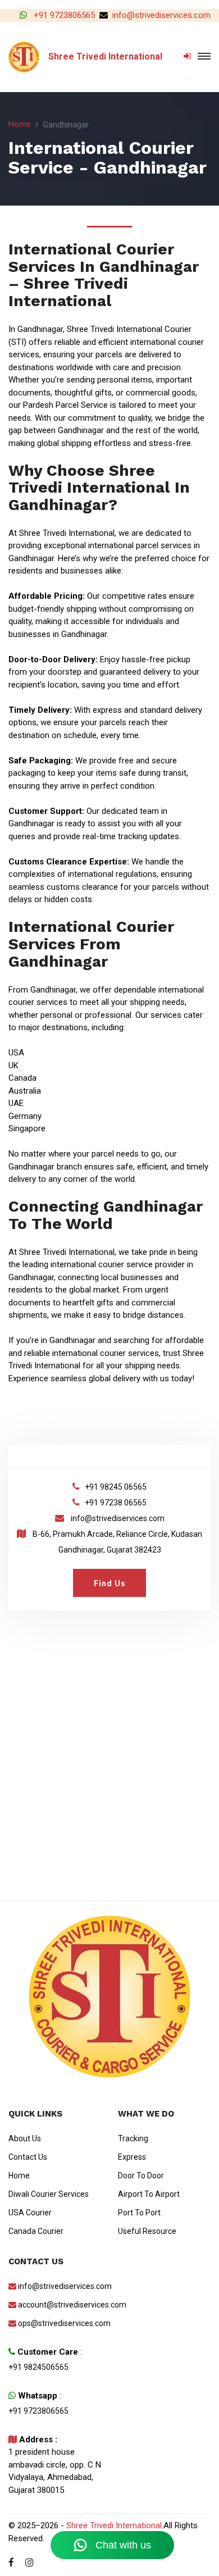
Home (20, 124)
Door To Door (141, 2176)
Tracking (133, 2138)
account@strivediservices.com (60, 2305)
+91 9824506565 (38, 2367)
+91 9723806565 (63, 15)
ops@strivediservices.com (60, 2323)
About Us (25, 2138)
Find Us (110, 1583)
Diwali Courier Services (49, 2194)
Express (132, 2157)
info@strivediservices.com (161, 15)
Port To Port (139, 2213)
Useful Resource (147, 2231)
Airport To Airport (149, 2194)
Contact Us (28, 2157)
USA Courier (30, 2213)
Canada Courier (36, 2231)
